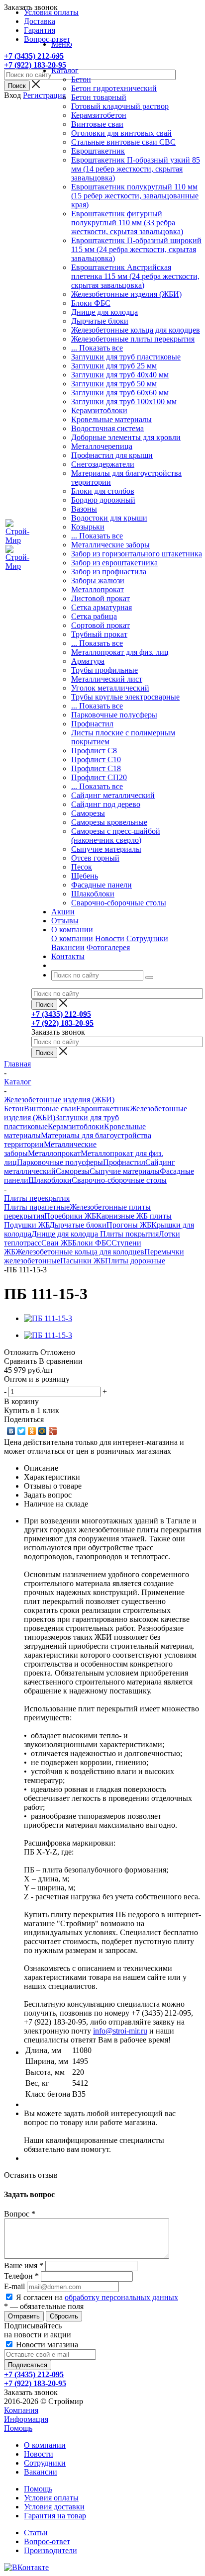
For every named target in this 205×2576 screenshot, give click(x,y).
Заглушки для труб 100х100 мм (124, 401)
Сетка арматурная (102, 607)
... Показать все (97, 348)
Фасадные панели (102, 885)
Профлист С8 (94, 751)
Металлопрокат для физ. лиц (120, 652)
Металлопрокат (98, 589)
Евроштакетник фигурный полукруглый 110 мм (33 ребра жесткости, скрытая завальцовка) (127, 222)
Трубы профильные (104, 670)
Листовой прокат (101, 598)
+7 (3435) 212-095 (34, 56)
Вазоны (84, 509)
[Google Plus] (53, 1431)
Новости (110, 938)
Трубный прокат (99, 634)
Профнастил (92, 724)
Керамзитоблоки (99, 410)
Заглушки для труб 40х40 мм (120, 375)
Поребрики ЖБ (70, 1216)
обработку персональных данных (121, 2297)
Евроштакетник (98, 151)
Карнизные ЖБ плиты (134, 1216)
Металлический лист (107, 679)
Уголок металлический (110, 688)
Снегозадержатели (103, 464)
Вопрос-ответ (47, 2541)
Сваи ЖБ (57, 1243)
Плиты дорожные (135, 1261)
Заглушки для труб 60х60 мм (120, 393)
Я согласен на (97, 2297)
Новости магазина (46, 2345)
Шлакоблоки (93, 894)
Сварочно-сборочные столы (119, 903)
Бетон (81, 79)
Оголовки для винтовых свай (121, 133)
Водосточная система (107, 428)
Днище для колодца (104, 312)
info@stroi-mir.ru (120, 2031)
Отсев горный (95, 858)
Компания (21, 2410)
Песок (82, 867)
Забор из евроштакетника (114, 563)
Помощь (18, 2428)
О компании (72, 938)
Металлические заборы (110, 545)
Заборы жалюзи (98, 580)
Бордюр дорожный (103, 500)
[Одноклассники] (32, 1431)
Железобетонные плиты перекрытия (133, 339)
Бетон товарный (99, 97)
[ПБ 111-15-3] (48, 1318)
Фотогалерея (108, 947)
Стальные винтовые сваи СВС (123, 142)
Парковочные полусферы (114, 715)
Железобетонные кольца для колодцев (136, 330)
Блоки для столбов (103, 491)
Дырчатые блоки (100, 321)
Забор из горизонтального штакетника (137, 554)
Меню (62, 44)
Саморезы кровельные (109, 822)
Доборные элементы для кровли (126, 437)
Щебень (85, 876)
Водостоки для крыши (109, 518)
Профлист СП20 (99, 777)
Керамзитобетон (99, 115)
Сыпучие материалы (106, 849)
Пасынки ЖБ (83, 1261)
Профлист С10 (96, 759)
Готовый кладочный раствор (120, 106)
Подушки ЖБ (27, 1225)
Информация (26, 2419)
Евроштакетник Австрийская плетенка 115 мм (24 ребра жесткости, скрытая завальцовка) (135, 276)
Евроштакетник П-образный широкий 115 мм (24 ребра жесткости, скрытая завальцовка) (136, 249)
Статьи (36, 2532)
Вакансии (68, 947)
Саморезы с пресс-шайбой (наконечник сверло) (116, 836)
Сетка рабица (94, 616)
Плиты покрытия (129, 1234)
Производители (51, 2550)
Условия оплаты (51, 2498)
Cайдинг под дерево (106, 804)
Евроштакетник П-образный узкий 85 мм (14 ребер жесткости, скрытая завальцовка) (136, 169)
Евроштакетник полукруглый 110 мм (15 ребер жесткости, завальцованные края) (135, 196)
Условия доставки (54, 2507)
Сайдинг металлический (113, 795)
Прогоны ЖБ (129, 1225)
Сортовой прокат (101, 625)
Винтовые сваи (97, 124)
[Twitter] (22, 1431)
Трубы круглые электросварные (125, 697)
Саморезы (88, 813)
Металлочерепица (102, 446)
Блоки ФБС (91, 303)
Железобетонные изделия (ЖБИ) (126, 294)
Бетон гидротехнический (114, 88)
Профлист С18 (96, 768)
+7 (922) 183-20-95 (35, 65)
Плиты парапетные (37, 1207)
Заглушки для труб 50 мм (114, 384)
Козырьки (88, 527)
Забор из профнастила (109, 572)
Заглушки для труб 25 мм (114, 366)
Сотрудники (147, 938)
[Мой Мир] (43, 1431)
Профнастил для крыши (112, 455)
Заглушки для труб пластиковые (126, 357)
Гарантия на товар (55, 2516)
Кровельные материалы (111, 419)
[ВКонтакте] (11, 1431)
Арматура (88, 661)
